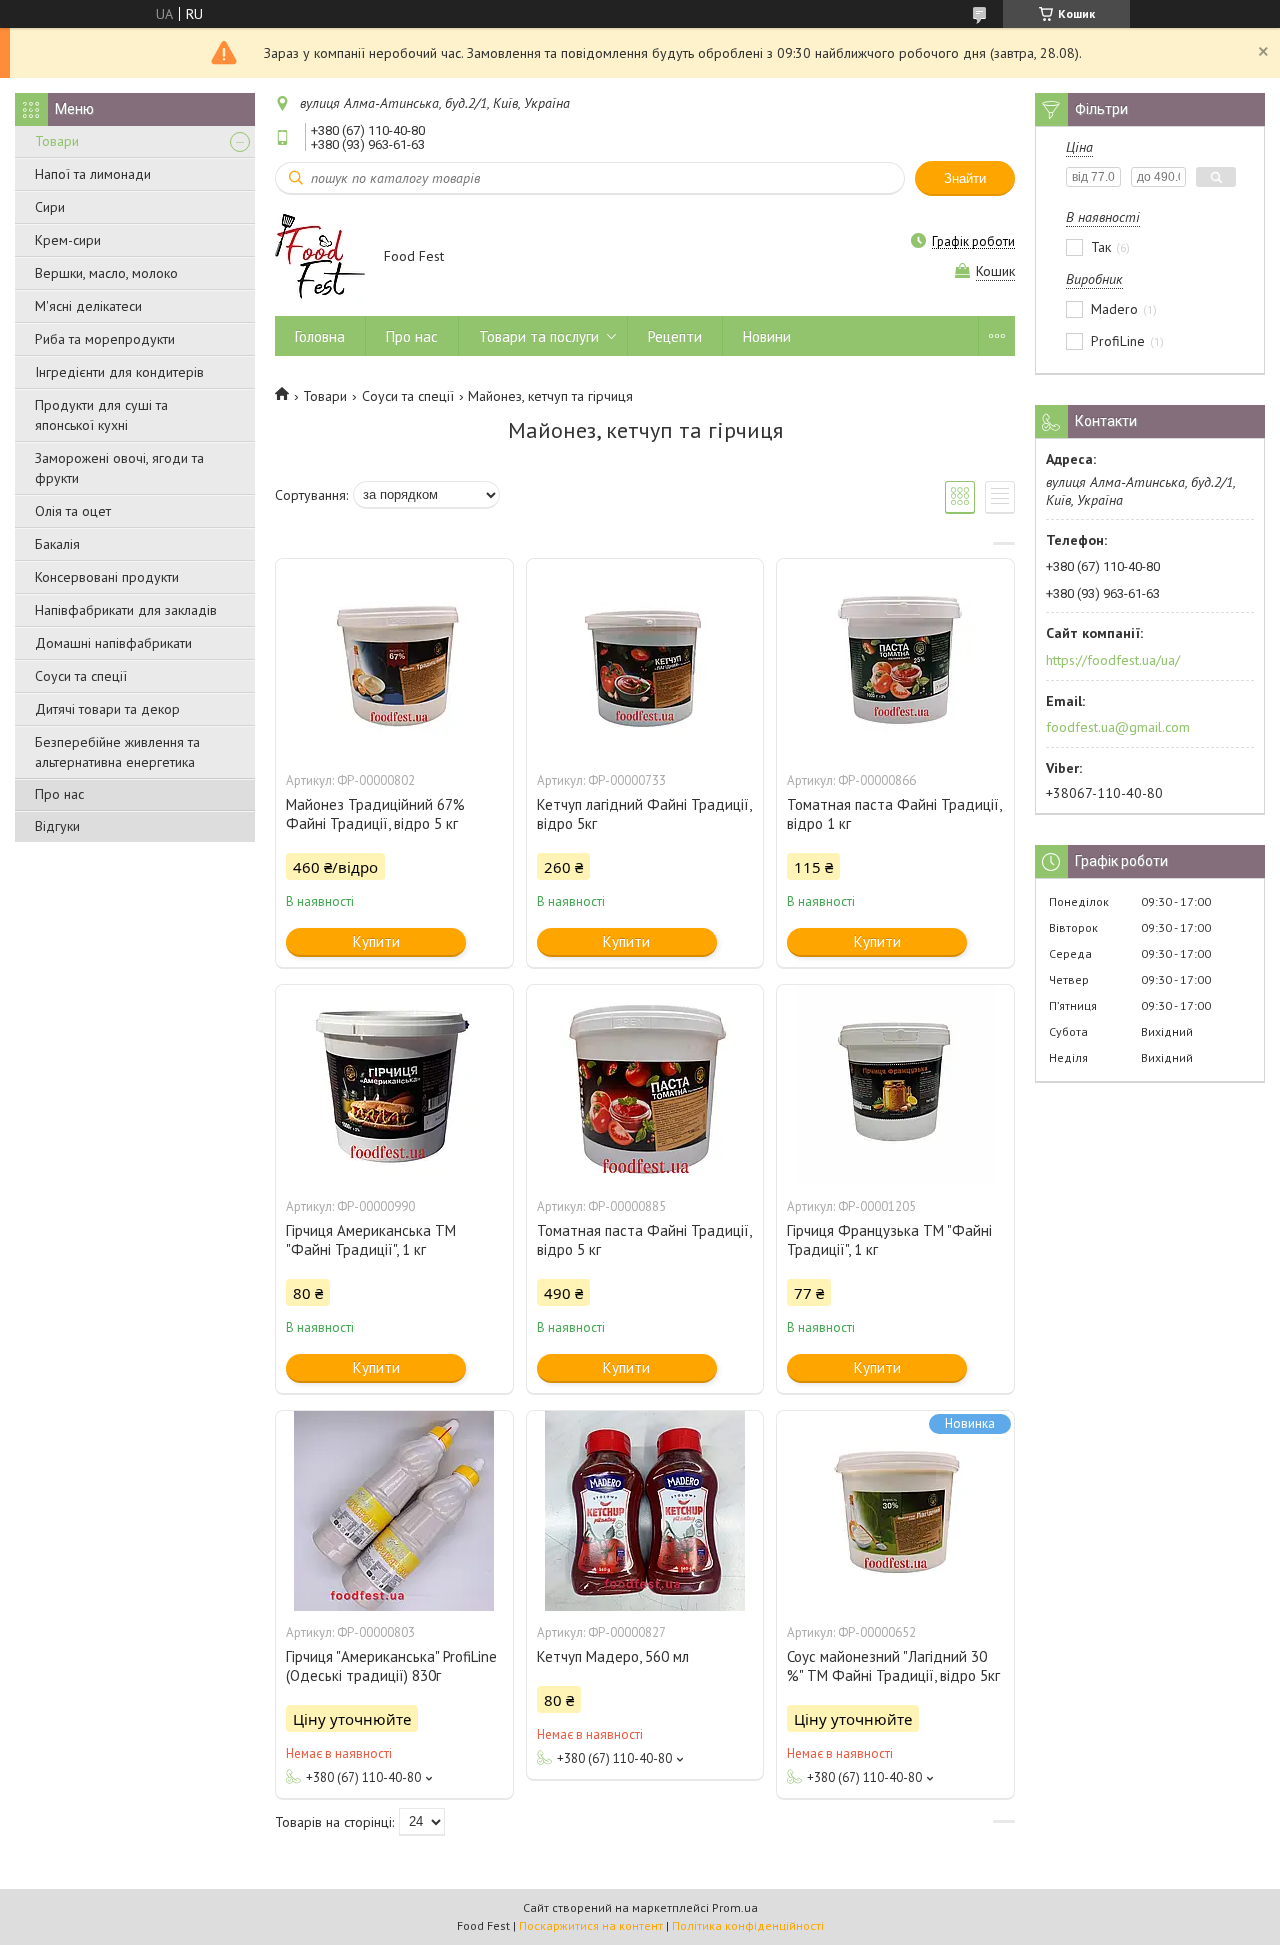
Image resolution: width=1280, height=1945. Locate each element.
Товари (57, 141)
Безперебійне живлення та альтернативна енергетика (117, 752)
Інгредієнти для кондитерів (119, 372)
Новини (767, 336)
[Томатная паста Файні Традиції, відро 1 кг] (895, 659)
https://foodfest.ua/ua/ (1113, 660)
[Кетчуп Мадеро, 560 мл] (645, 1511)
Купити (376, 941)
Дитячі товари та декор (107, 709)
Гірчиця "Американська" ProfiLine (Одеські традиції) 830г (391, 1666)
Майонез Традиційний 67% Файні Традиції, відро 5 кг (375, 814)
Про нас (59, 794)
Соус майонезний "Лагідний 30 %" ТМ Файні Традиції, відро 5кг (893, 1666)
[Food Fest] (320, 257)
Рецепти (675, 336)
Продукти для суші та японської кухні (101, 415)
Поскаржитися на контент (591, 1925)
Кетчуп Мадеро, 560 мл (613, 1656)
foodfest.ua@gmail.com (1118, 727)
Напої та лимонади (93, 174)
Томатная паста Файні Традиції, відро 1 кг (894, 814)
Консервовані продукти (107, 577)
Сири (50, 207)
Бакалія (57, 544)
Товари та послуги (539, 336)
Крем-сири (68, 240)
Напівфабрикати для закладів (126, 610)
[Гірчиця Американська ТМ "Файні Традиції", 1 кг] (394, 1085)
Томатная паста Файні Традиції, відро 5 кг (644, 1240)
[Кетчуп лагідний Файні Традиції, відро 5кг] (645, 659)
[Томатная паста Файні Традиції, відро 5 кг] (645, 1085)
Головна (320, 336)
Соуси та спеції (81, 676)
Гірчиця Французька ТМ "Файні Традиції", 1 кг (889, 1240)
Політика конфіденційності (748, 1925)
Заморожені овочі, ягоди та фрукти (119, 468)
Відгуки (57, 826)
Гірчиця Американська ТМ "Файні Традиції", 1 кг (371, 1240)
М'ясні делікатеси (88, 306)
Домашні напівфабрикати (113, 643)
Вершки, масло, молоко (106, 273)
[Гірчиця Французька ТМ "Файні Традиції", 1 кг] (895, 1085)
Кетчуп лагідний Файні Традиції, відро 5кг (644, 814)
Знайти (965, 178)
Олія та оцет (73, 511)
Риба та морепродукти (105, 339)
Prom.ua (735, 1907)
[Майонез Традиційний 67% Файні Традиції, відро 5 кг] (394, 659)
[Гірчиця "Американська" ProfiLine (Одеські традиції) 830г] (394, 1511)
